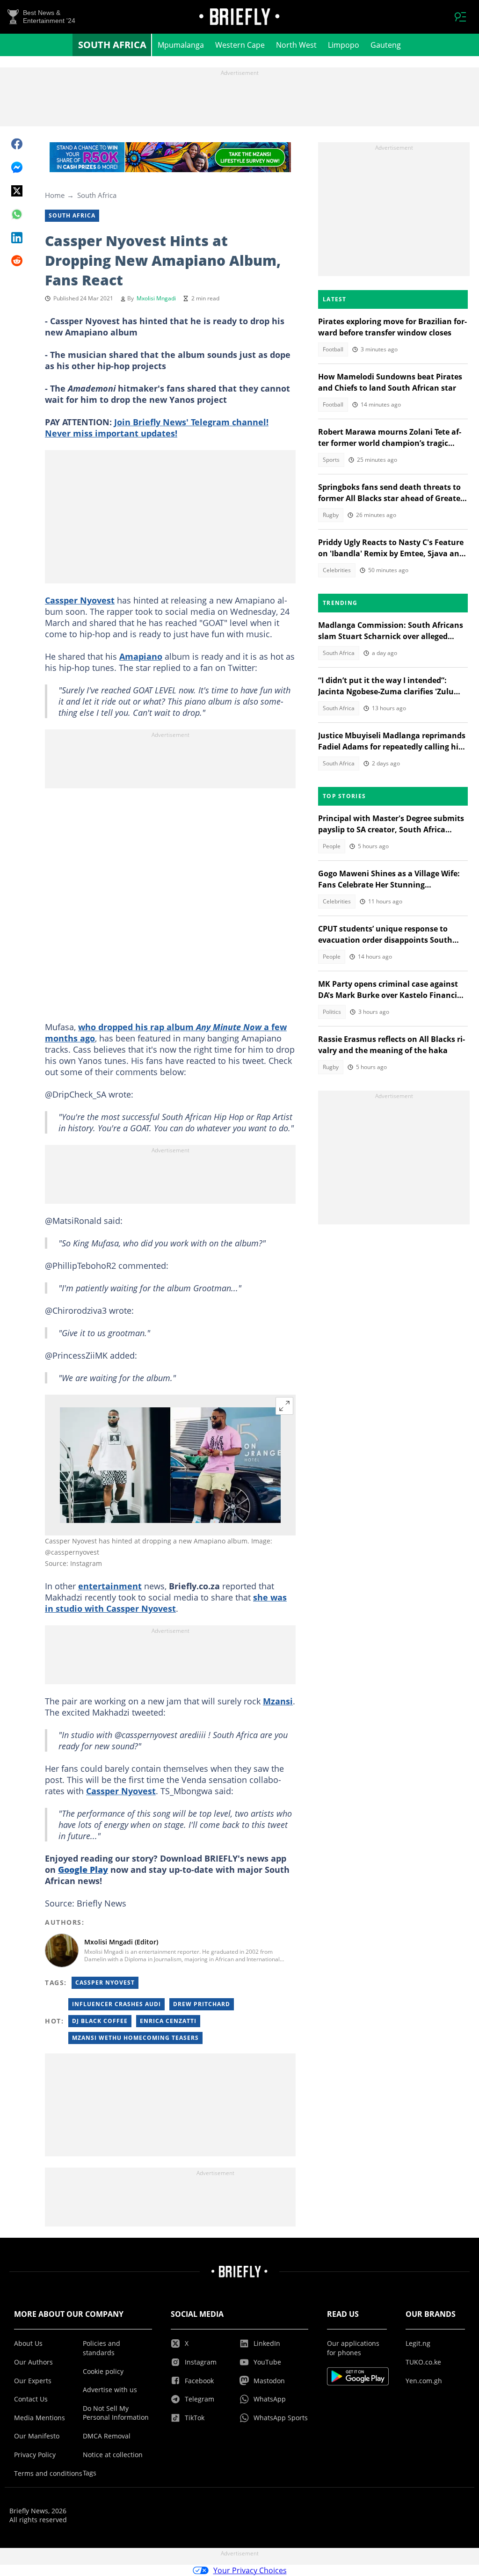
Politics (332, 1012)
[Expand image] (284, 1406)
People (332, 846)
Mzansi (278, 1701)
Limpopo (344, 45)
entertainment (110, 1586)
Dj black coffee (100, 2021)
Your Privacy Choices (250, 2570)
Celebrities (337, 570)
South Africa (112, 45)
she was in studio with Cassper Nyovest (166, 1603)
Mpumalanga (181, 45)
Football (333, 349)
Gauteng (386, 45)
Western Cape (240, 45)
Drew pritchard (202, 2004)
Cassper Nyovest (80, 600)
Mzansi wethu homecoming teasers (135, 2038)
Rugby (331, 515)
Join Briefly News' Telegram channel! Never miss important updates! (157, 428)
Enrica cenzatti (168, 2021)
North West (296, 45)
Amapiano (141, 656)
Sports (331, 460)
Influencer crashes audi (116, 2004)
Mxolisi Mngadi (156, 298)
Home (55, 195)
